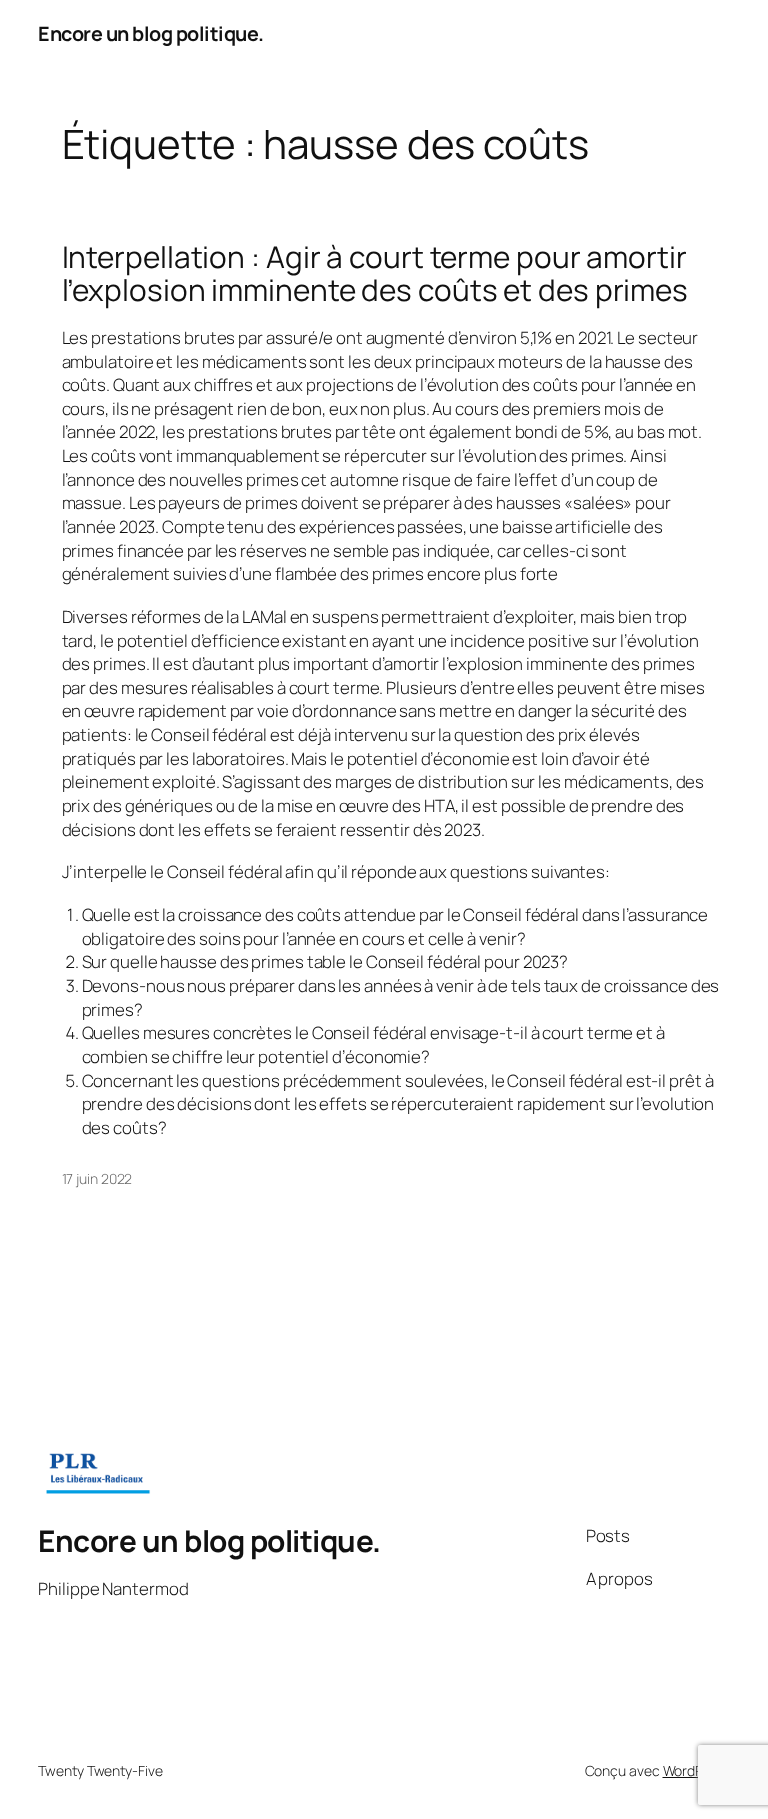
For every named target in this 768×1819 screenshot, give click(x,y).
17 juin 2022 (97, 1178)
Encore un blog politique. (151, 33)
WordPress (696, 1770)
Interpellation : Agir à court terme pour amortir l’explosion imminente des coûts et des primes (375, 273)
